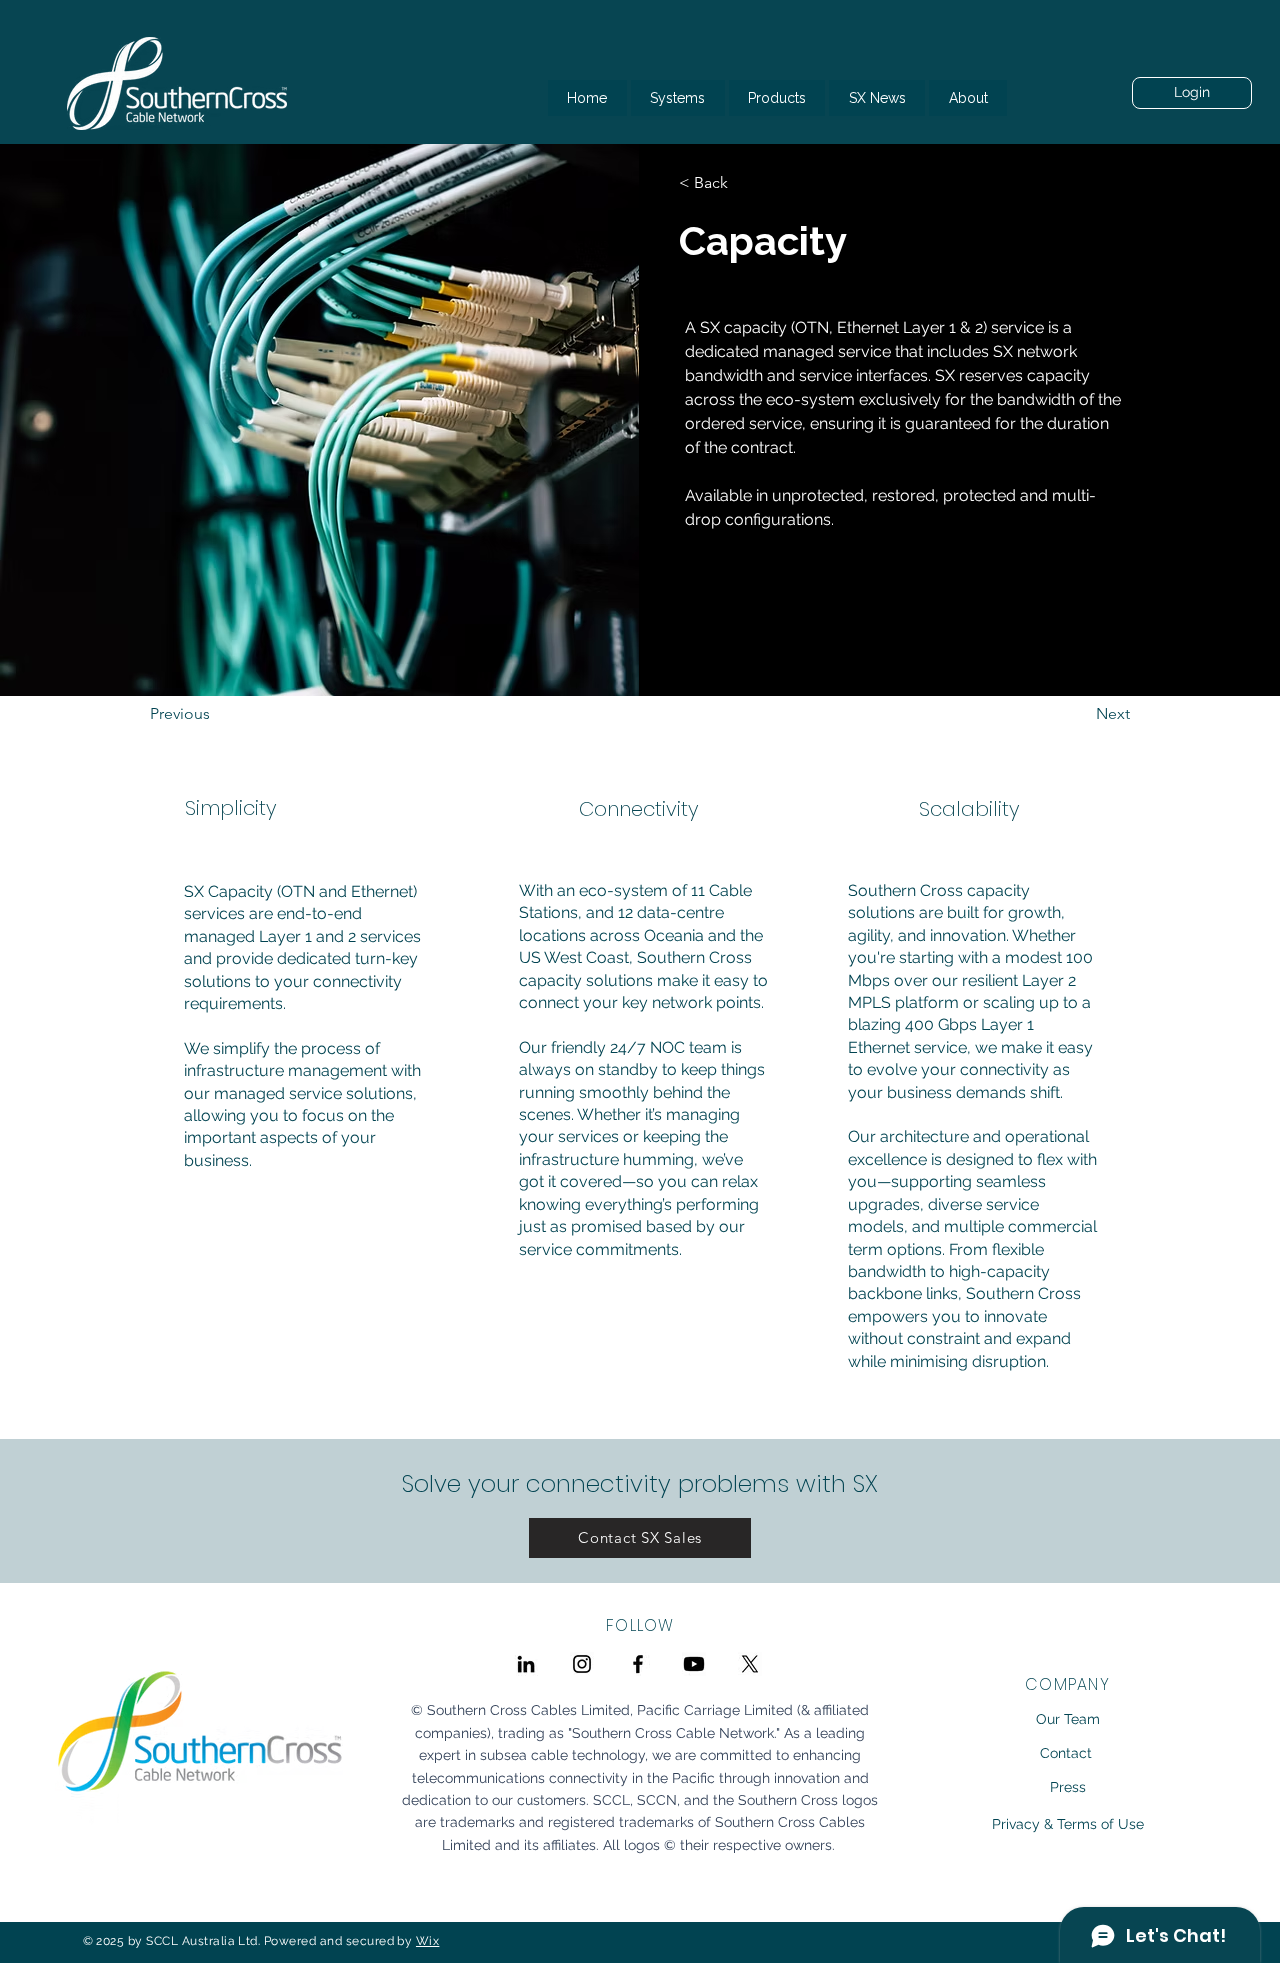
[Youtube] (694, 1664)
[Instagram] (582, 1664)
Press (1068, 1787)
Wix (427, 1941)
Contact (1066, 1753)
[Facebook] (638, 1664)
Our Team (1068, 1719)
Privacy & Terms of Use (1068, 1824)
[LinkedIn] (526, 1664)
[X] (750, 1664)
